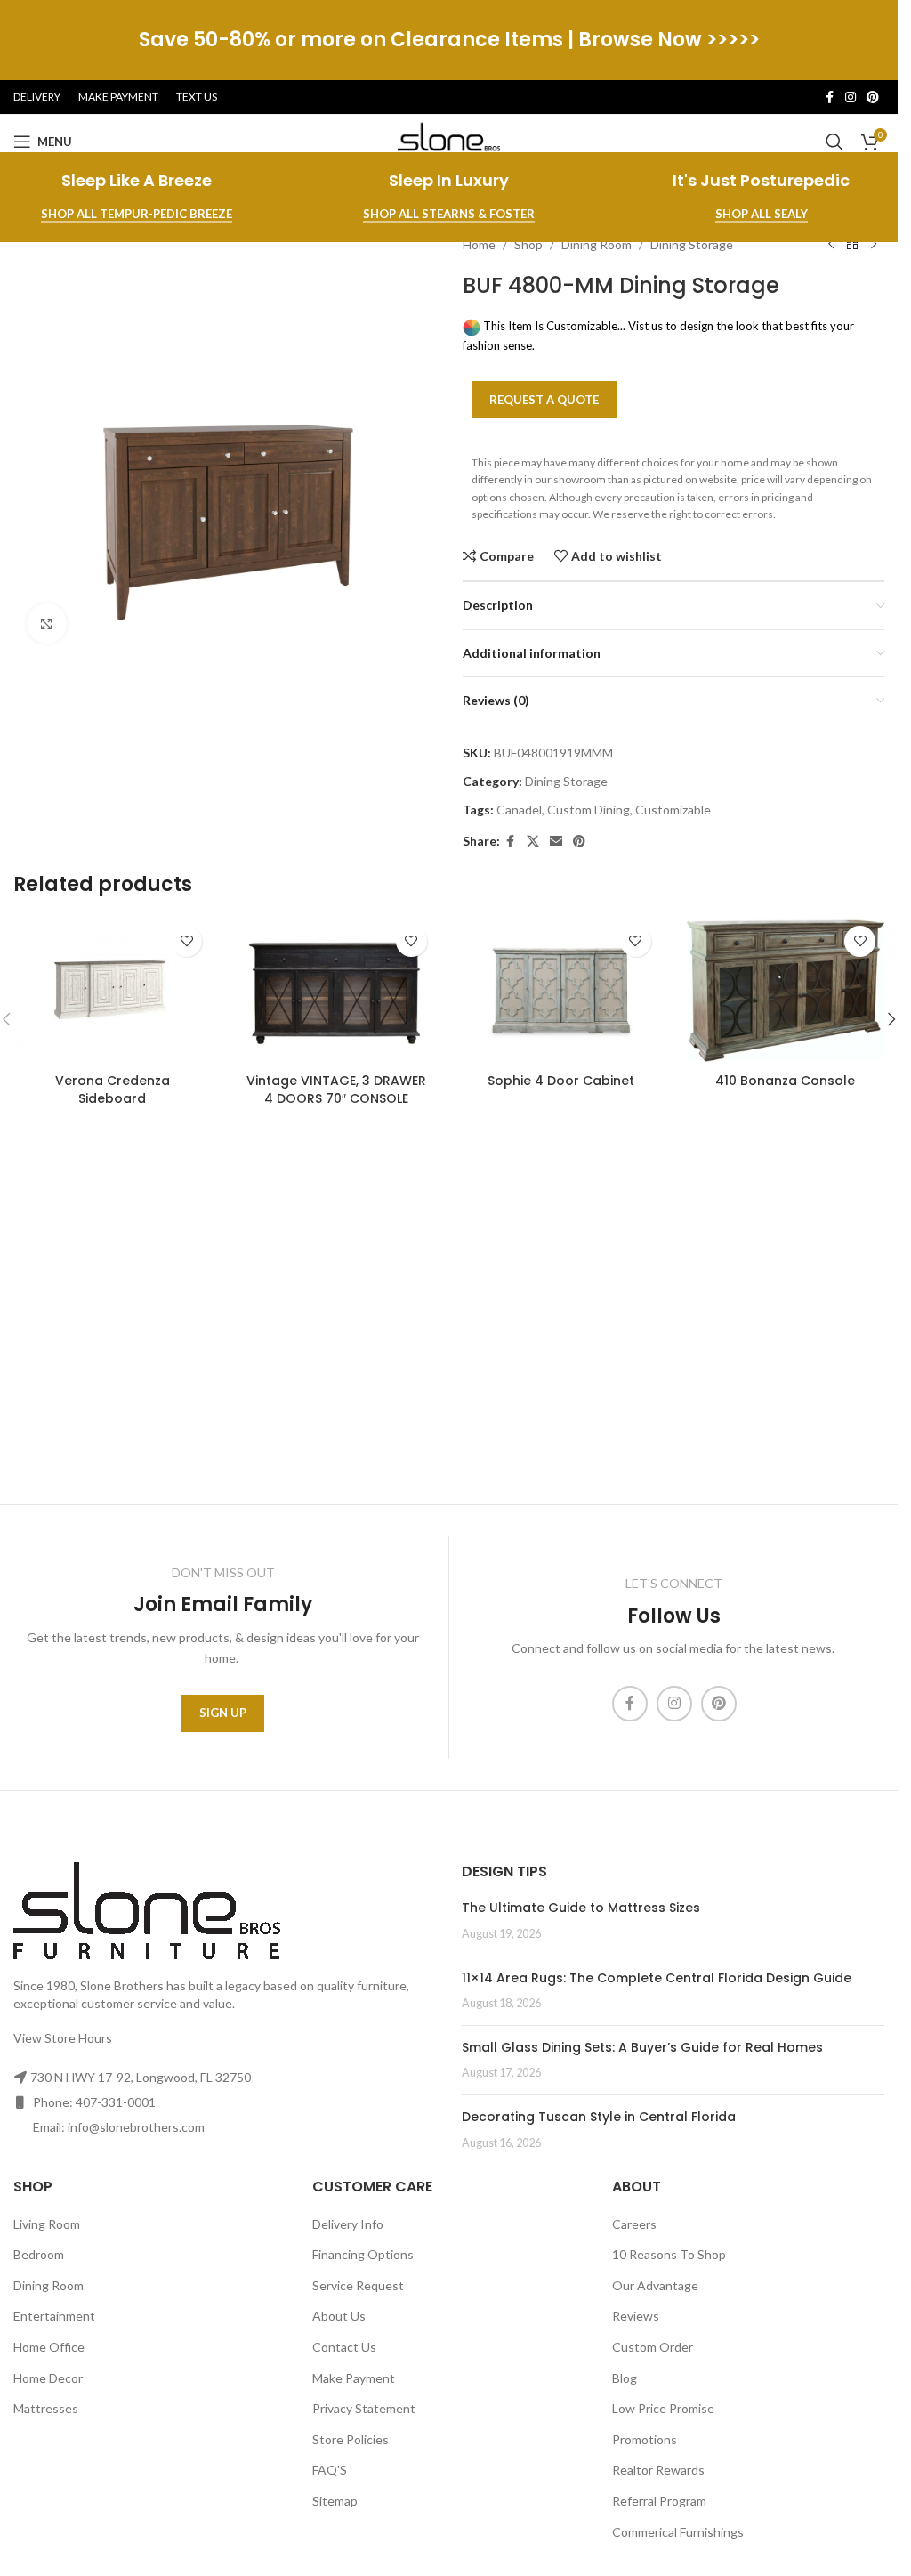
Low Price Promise (663, 2408)
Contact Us (344, 2347)
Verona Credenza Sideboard (113, 1090)
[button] (891, 1019)
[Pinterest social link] (873, 97)
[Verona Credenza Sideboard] (112, 991)
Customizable (673, 810)
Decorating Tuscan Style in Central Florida (599, 2117)
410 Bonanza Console (785, 1081)
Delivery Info (348, 2224)
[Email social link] (556, 842)
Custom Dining (589, 810)
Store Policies (351, 2439)
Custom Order (653, 2347)
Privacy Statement (364, 2408)
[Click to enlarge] (47, 624)
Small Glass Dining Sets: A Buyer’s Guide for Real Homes (642, 2047)
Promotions (645, 2439)
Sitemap (335, 2501)
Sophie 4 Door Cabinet (561, 1081)
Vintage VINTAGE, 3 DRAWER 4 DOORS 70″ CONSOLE (336, 1090)
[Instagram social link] (851, 97)
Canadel (519, 810)
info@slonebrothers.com (136, 2127)
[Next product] (874, 245)
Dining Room (597, 244)
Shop (528, 244)
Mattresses (46, 2408)
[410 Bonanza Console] (786, 991)
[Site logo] (449, 140)
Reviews (636, 2316)
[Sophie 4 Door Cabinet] (561, 991)
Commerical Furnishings (678, 2532)
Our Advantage (655, 2285)
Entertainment (54, 2316)
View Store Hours (63, 2038)
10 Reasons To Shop (669, 2254)
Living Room (47, 2224)
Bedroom (39, 2254)
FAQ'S (330, 2470)
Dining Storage (692, 244)
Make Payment (354, 2378)
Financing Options (363, 2254)
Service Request (358, 2285)
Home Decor (48, 2378)
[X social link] (533, 842)
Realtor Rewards (658, 2470)
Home (479, 244)
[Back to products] (852, 245)
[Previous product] (831, 245)
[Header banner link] (449, 40)
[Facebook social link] (829, 97)
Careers (634, 2224)
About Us (339, 2316)
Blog (625, 2378)
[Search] (834, 142)
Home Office (49, 2347)
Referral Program (659, 2501)
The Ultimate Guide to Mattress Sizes (581, 1908)
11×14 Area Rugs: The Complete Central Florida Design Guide (657, 1978)
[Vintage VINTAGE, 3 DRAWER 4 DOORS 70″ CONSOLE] (336, 991)
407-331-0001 (116, 2102)
